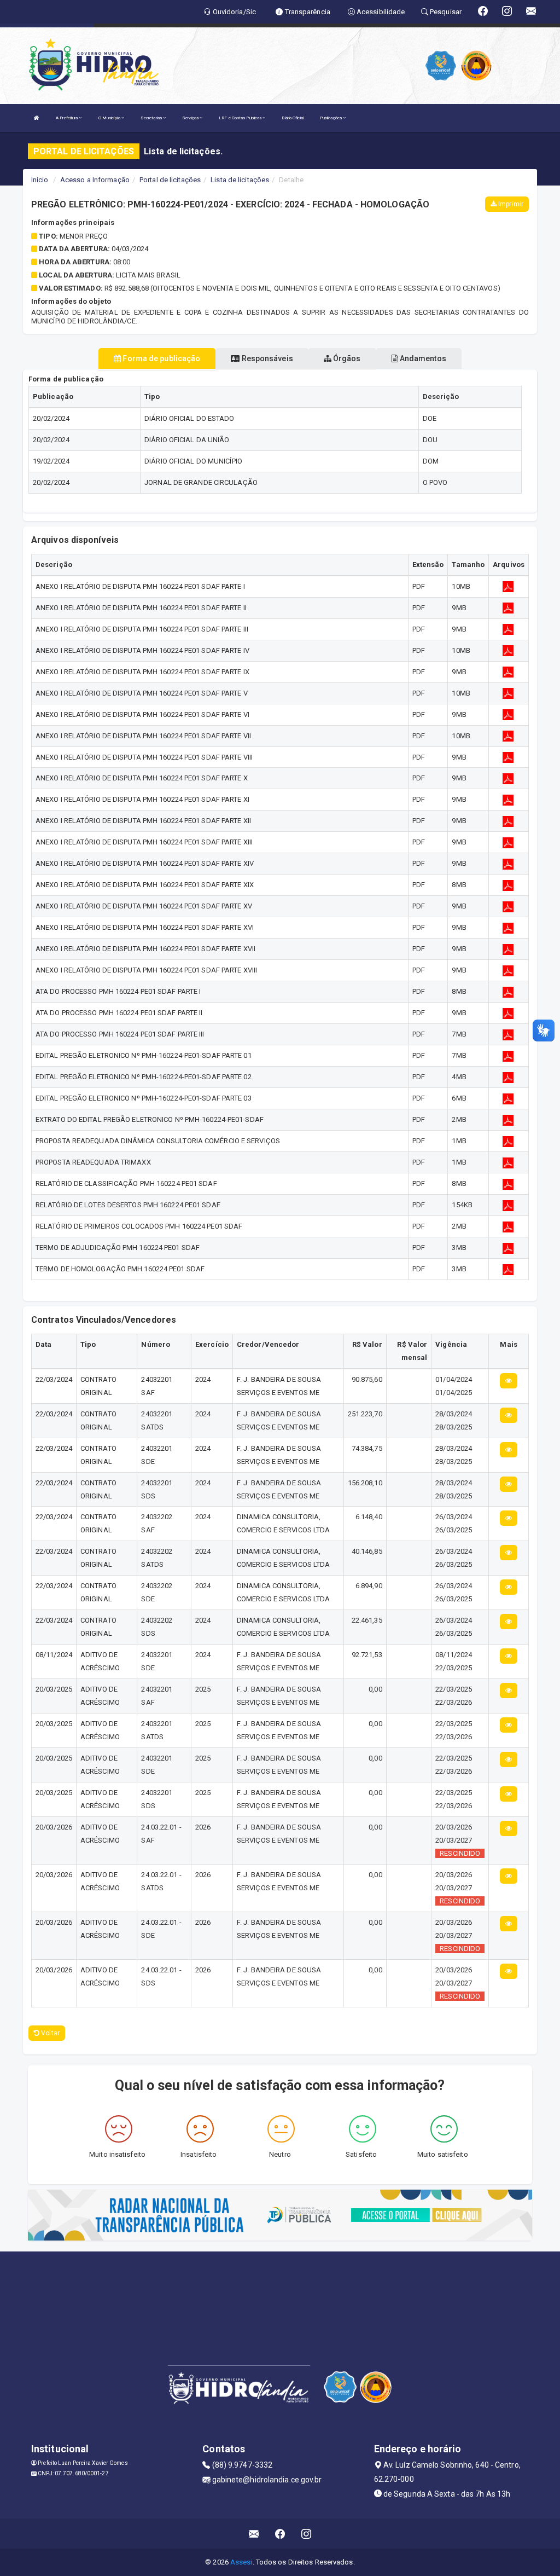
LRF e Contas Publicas (241, 118)
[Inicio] (37, 118)
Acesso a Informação (95, 180)
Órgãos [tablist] (346, 358)
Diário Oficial (292, 118)
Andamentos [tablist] (422, 358)
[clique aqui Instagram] (307, 2534)
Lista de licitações (240, 180)
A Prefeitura (67, 118)
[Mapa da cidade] (280, 2293)
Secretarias (152, 118)
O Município (110, 118)
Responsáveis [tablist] (266, 358)
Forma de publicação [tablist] (161, 358)
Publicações (331, 118)
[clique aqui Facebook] (280, 2534)
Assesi (241, 2562)
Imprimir (510, 204)
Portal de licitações (170, 180)
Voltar (49, 2033)
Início (40, 180)
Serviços (191, 118)
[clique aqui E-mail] (254, 2534)
